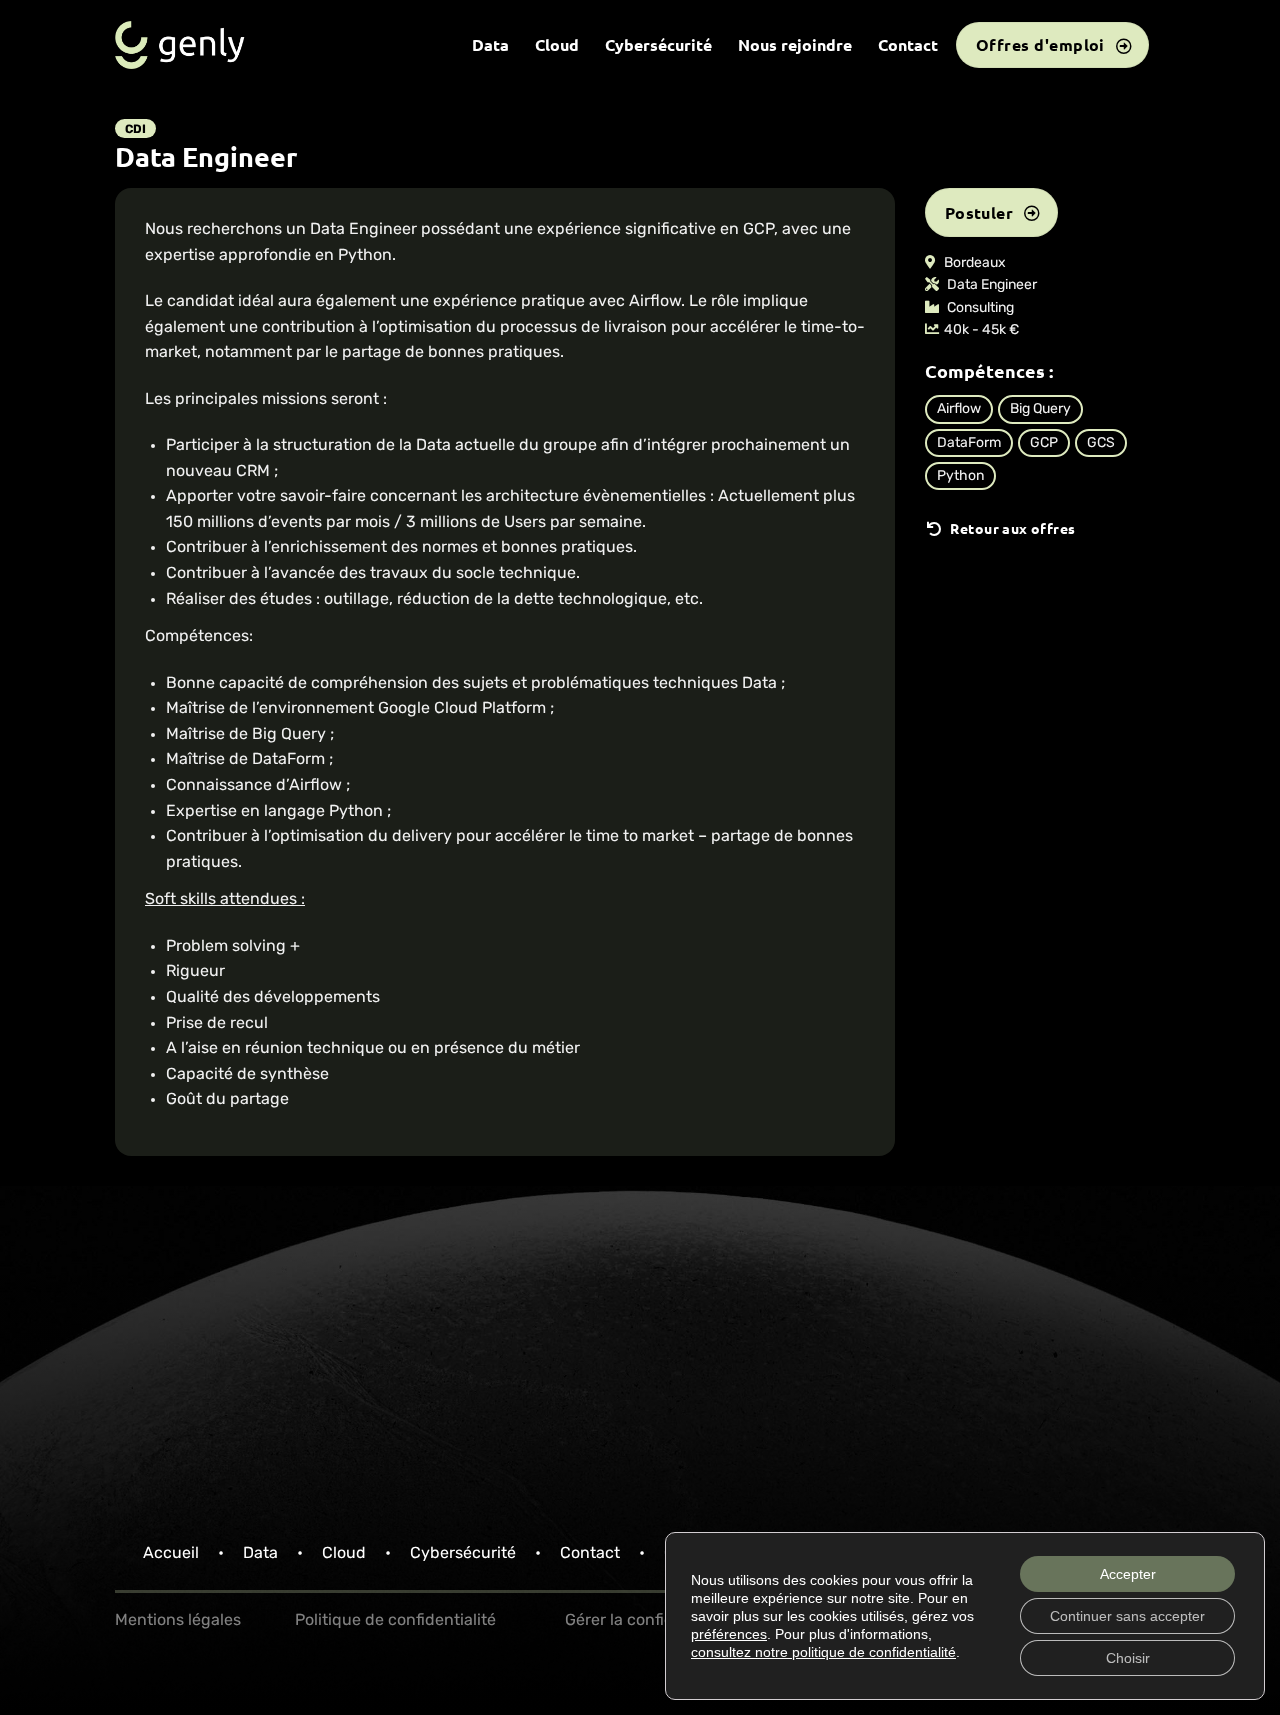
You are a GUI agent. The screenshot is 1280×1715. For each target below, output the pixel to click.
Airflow (959, 409)
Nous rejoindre (795, 44)
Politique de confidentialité (395, 1621)
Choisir (1128, 1658)
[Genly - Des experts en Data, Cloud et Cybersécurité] (180, 44)
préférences (729, 1634)
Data (490, 44)
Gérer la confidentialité (650, 1621)
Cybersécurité (658, 44)
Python (960, 476)
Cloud (557, 44)
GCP (1044, 443)
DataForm (969, 443)
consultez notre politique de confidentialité (823, 1652)
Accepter (1128, 1574)
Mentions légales (178, 1621)
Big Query (1040, 409)
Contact (908, 44)
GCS (1101, 443)
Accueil (171, 1554)
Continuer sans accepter (1127, 1616)
